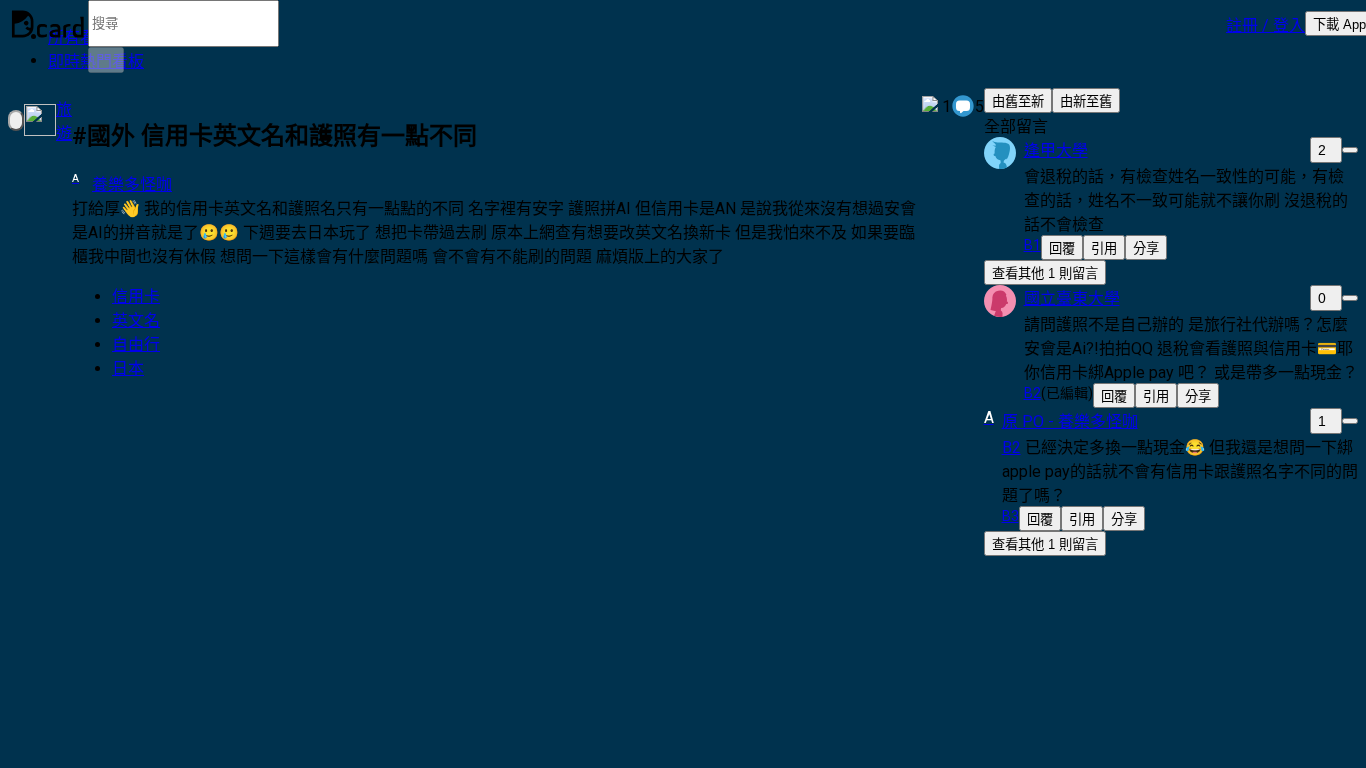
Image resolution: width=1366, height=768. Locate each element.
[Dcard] (48, 24)
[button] (1265, 24)
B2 (1011, 447)
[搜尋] (106, 60)
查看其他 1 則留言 (1045, 273)
